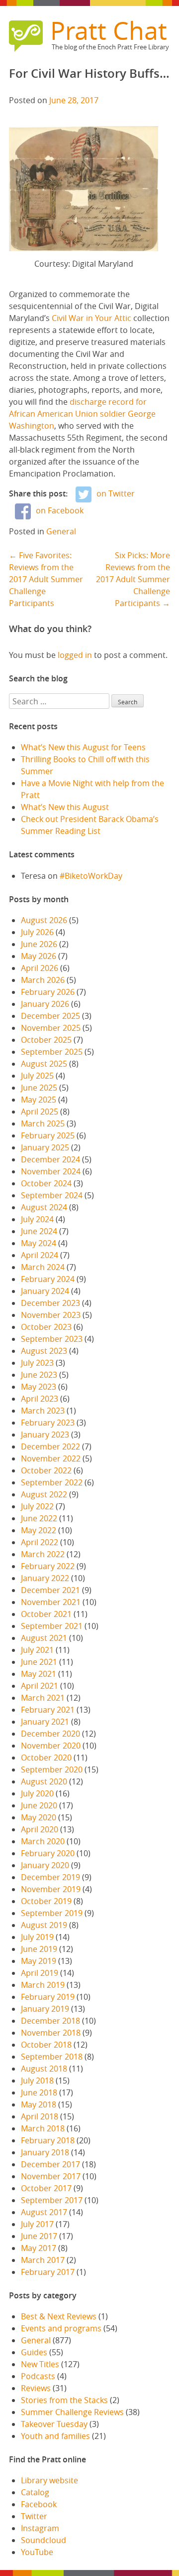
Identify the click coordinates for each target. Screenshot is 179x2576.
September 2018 (52, 2057)
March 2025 (43, 1124)
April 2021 (40, 1686)
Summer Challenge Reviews (72, 2412)
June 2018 (39, 2093)
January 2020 (45, 1865)
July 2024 (37, 1219)
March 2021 (43, 1698)
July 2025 (37, 1076)
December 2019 (50, 1877)
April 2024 (40, 1255)
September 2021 (52, 1626)
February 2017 (48, 2272)
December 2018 (50, 2021)
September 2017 (52, 2200)
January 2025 (45, 1147)
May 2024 (39, 1243)
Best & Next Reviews (59, 2316)
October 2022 (46, 1470)
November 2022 (51, 1458)
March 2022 (43, 1554)
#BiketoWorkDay (91, 876)
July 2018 (37, 2081)
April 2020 (40, 1829)
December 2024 (50, 1159)
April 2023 (40, 1399)
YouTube (37, 2552)
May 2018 (39, 2104)
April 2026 (40, 968)
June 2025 (39, 1088)
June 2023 (39, 1375)
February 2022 (48, 1566)
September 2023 (52, 1339)
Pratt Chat (109, 30)
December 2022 (50, 1447)
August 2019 (44, 1925)
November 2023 (51, 1315)
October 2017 (46, 2188)
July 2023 (37, 1363)
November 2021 (51, 1602)
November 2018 (51, 2033)
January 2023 (45, 1435)
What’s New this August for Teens (83, 747)
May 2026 (39, 956)
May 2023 (39, 1387)
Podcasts (38, 2376)
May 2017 (39, 2248)
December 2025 (50, 1016)
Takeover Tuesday (54, 2424)
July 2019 (37, 1937)
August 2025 (44, 1064)
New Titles (40, 2364)
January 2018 (45, 2152)
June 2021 (39, 1662)
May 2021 (39, 1674)
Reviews (36, 2388)
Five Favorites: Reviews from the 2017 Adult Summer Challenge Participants (46, 579)
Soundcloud (44, 2540)
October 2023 (46, 1327)
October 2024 (46, 1183)
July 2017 (37, 2224)
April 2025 (40, 1112)
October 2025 (46, 1040)
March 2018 (43, 2128)
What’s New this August (65, 807)
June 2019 (39, 1949)
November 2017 (51, 2176)
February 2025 (48, 1135)
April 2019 (40, 1973)
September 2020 (52, 1770)
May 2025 (39, 1100)
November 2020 (51, 1746)
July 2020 (37, 1793)
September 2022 (52, 1482)
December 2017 (50, 2164)
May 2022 (39, 1530)
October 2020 (46, 1758)
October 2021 (46, 1614)
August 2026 (44, 920)
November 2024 (51, 1171)
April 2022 (40, 1542)
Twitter (34, 2516)
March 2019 (43, 1985)
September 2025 (52, 1052)
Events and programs (61, 2328)
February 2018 (48, 2140)
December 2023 (50, 1303)
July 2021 (37, 1650)
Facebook (39, 2504)
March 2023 (43, 1411)
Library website (49, 2480)
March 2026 (43, 980)
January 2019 (45, 2009)
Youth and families (55, 2436)
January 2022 (45, 1578)
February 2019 (48, 1997)
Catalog (35, 2492)
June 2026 (39, 944)
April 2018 (40, 2116)
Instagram (40, 2528)
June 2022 (39, 1518)
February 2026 (48, 992)
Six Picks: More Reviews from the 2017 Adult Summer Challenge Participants (133, 579)
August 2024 (44, 1207)
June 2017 (39, 2236)
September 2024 (52, 1195)
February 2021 (48, 1710)
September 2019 (52, 1913)
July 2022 (37, 1506)
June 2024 (39, 1231)
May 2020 (39, 1817)
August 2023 (44, 1351)
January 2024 (45, 1291)
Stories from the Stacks (64, 2400)
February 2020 (48, 1853)
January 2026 (45, 1004)
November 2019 (51, 1889)
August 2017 (44, 2212)
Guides (34, 2352)
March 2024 (43, 1267)
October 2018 (46, 2045)
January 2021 (45, 1722)
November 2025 (51, 1028)
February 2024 (48, 1279)
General (61, 531)
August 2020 (44, 1781)
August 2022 (44, 1494)
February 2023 (48, 1423)
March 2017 (43, 2260)
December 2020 (50, 1734)
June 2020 (39, 1805)
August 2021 (44, 1638)
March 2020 (43, 1841)
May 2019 (39, 1961)
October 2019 (46, 1901)
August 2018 (44, 2069)
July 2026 (37, 932)
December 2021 (50, 1590)
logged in (75, 655)
